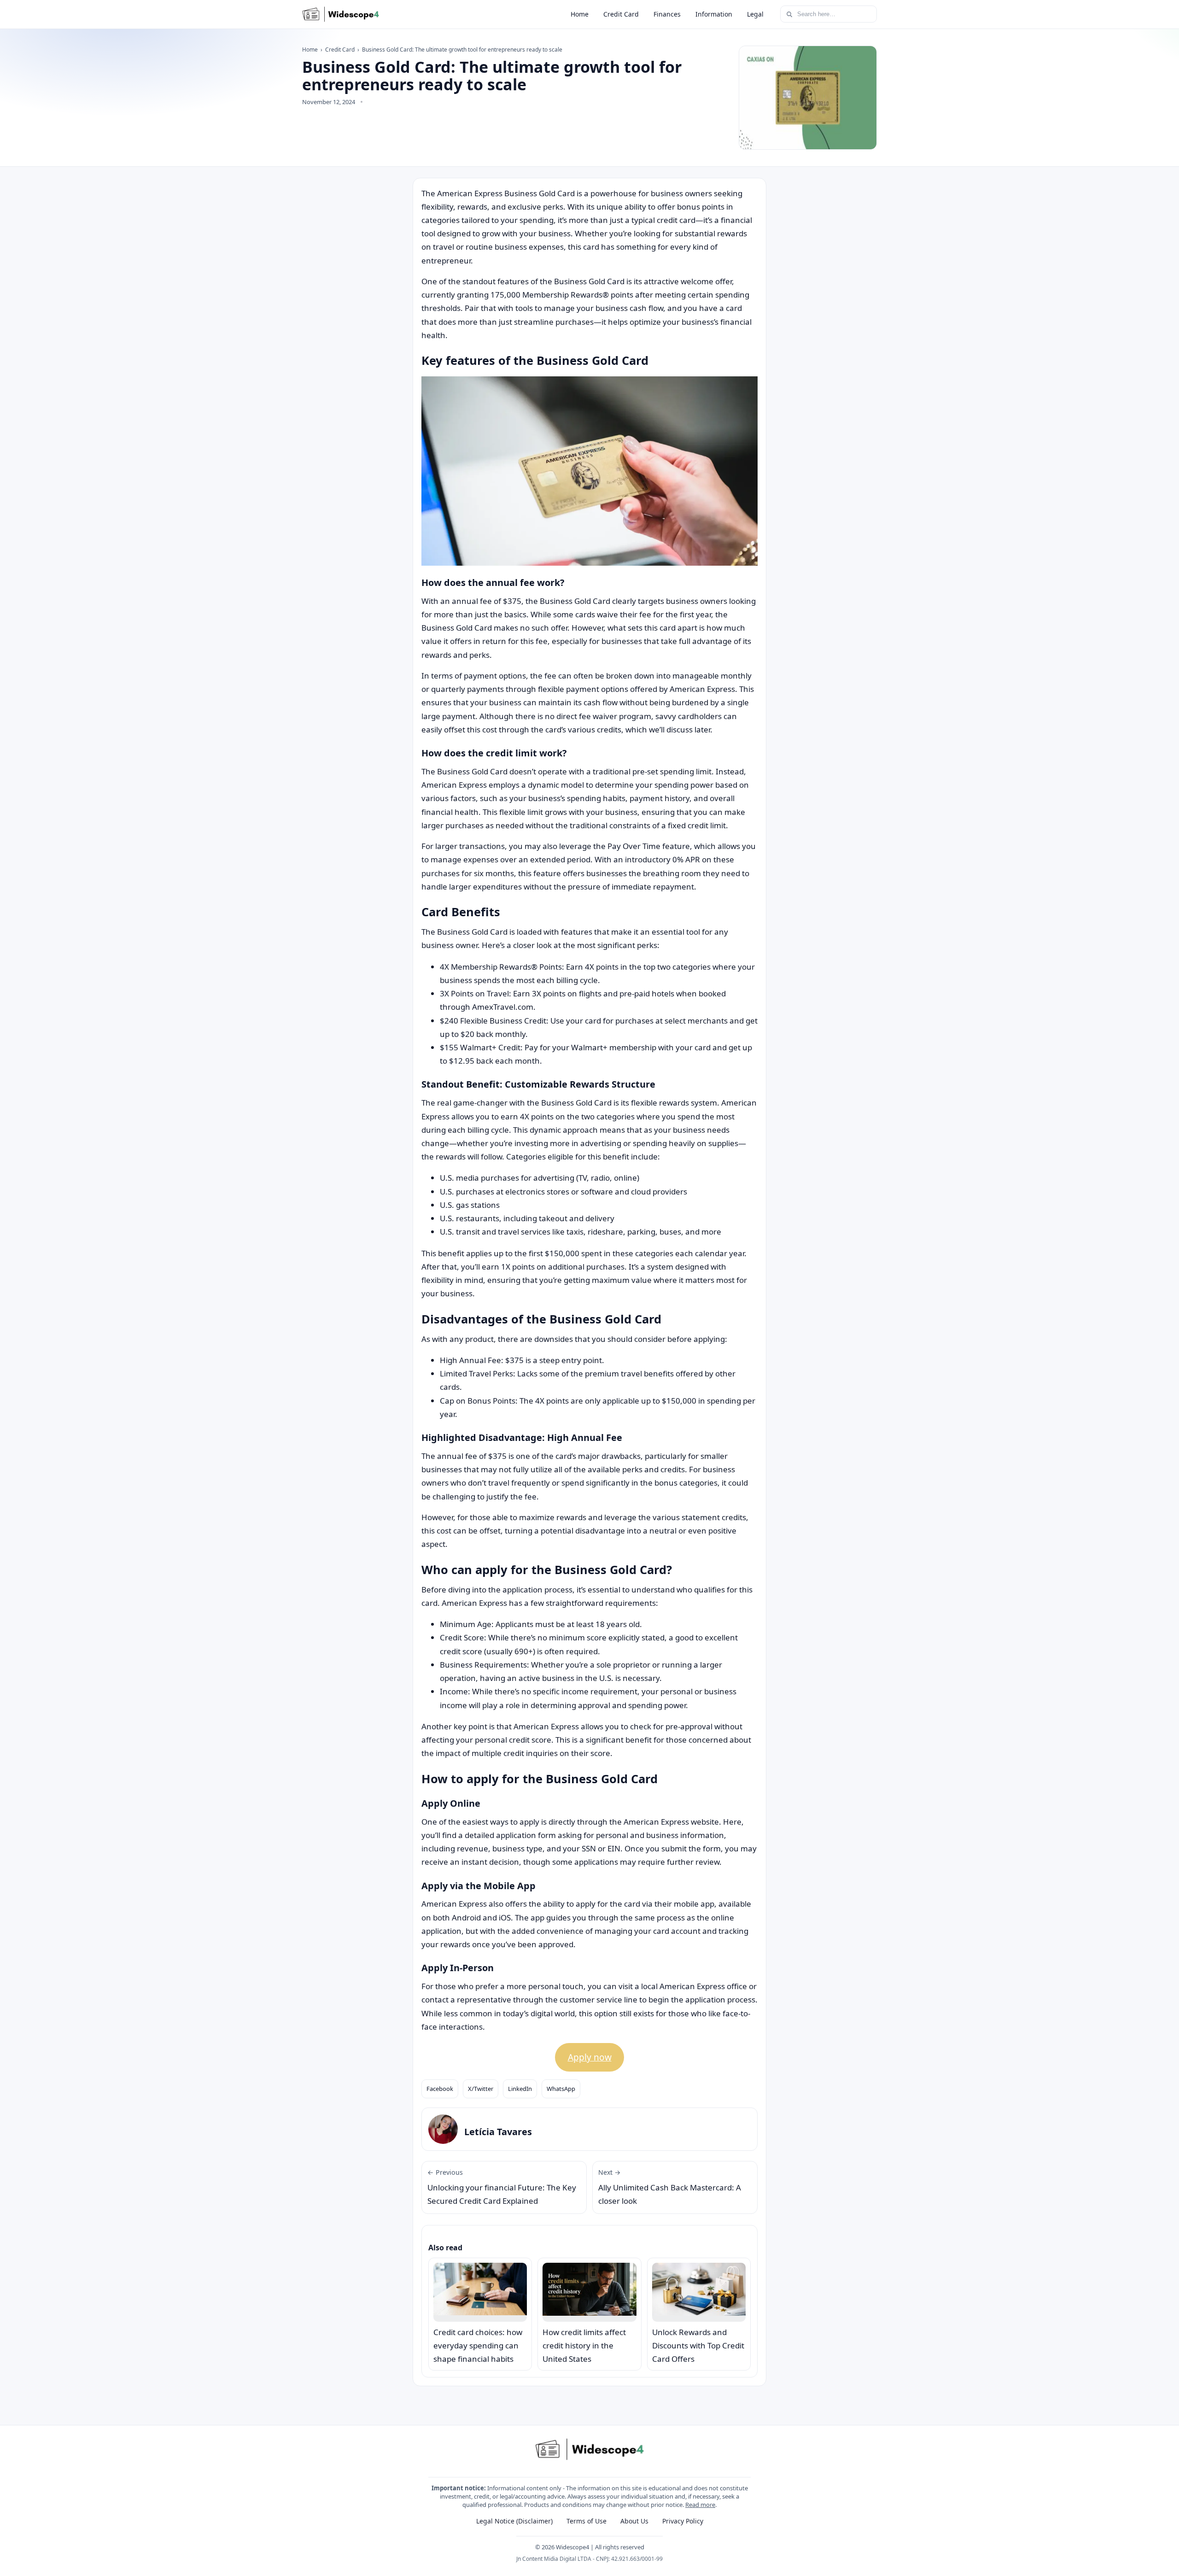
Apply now (590, 2057)
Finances (667, 14)
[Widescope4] (341, 14)
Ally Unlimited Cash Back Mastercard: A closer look (670, 2187)
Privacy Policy (683, 2521)
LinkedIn (520, 2089)
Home (580, 14)
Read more (700, 2505)
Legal (755, 14)
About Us (634, 2521)
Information (714, 14)
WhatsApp (561, 2089)
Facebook (440, 2089)
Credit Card (621, 14)
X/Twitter (481, 2089)
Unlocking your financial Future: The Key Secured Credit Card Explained (502, 2187)
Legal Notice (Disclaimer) (514, 2521)
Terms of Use (587, 2521)
